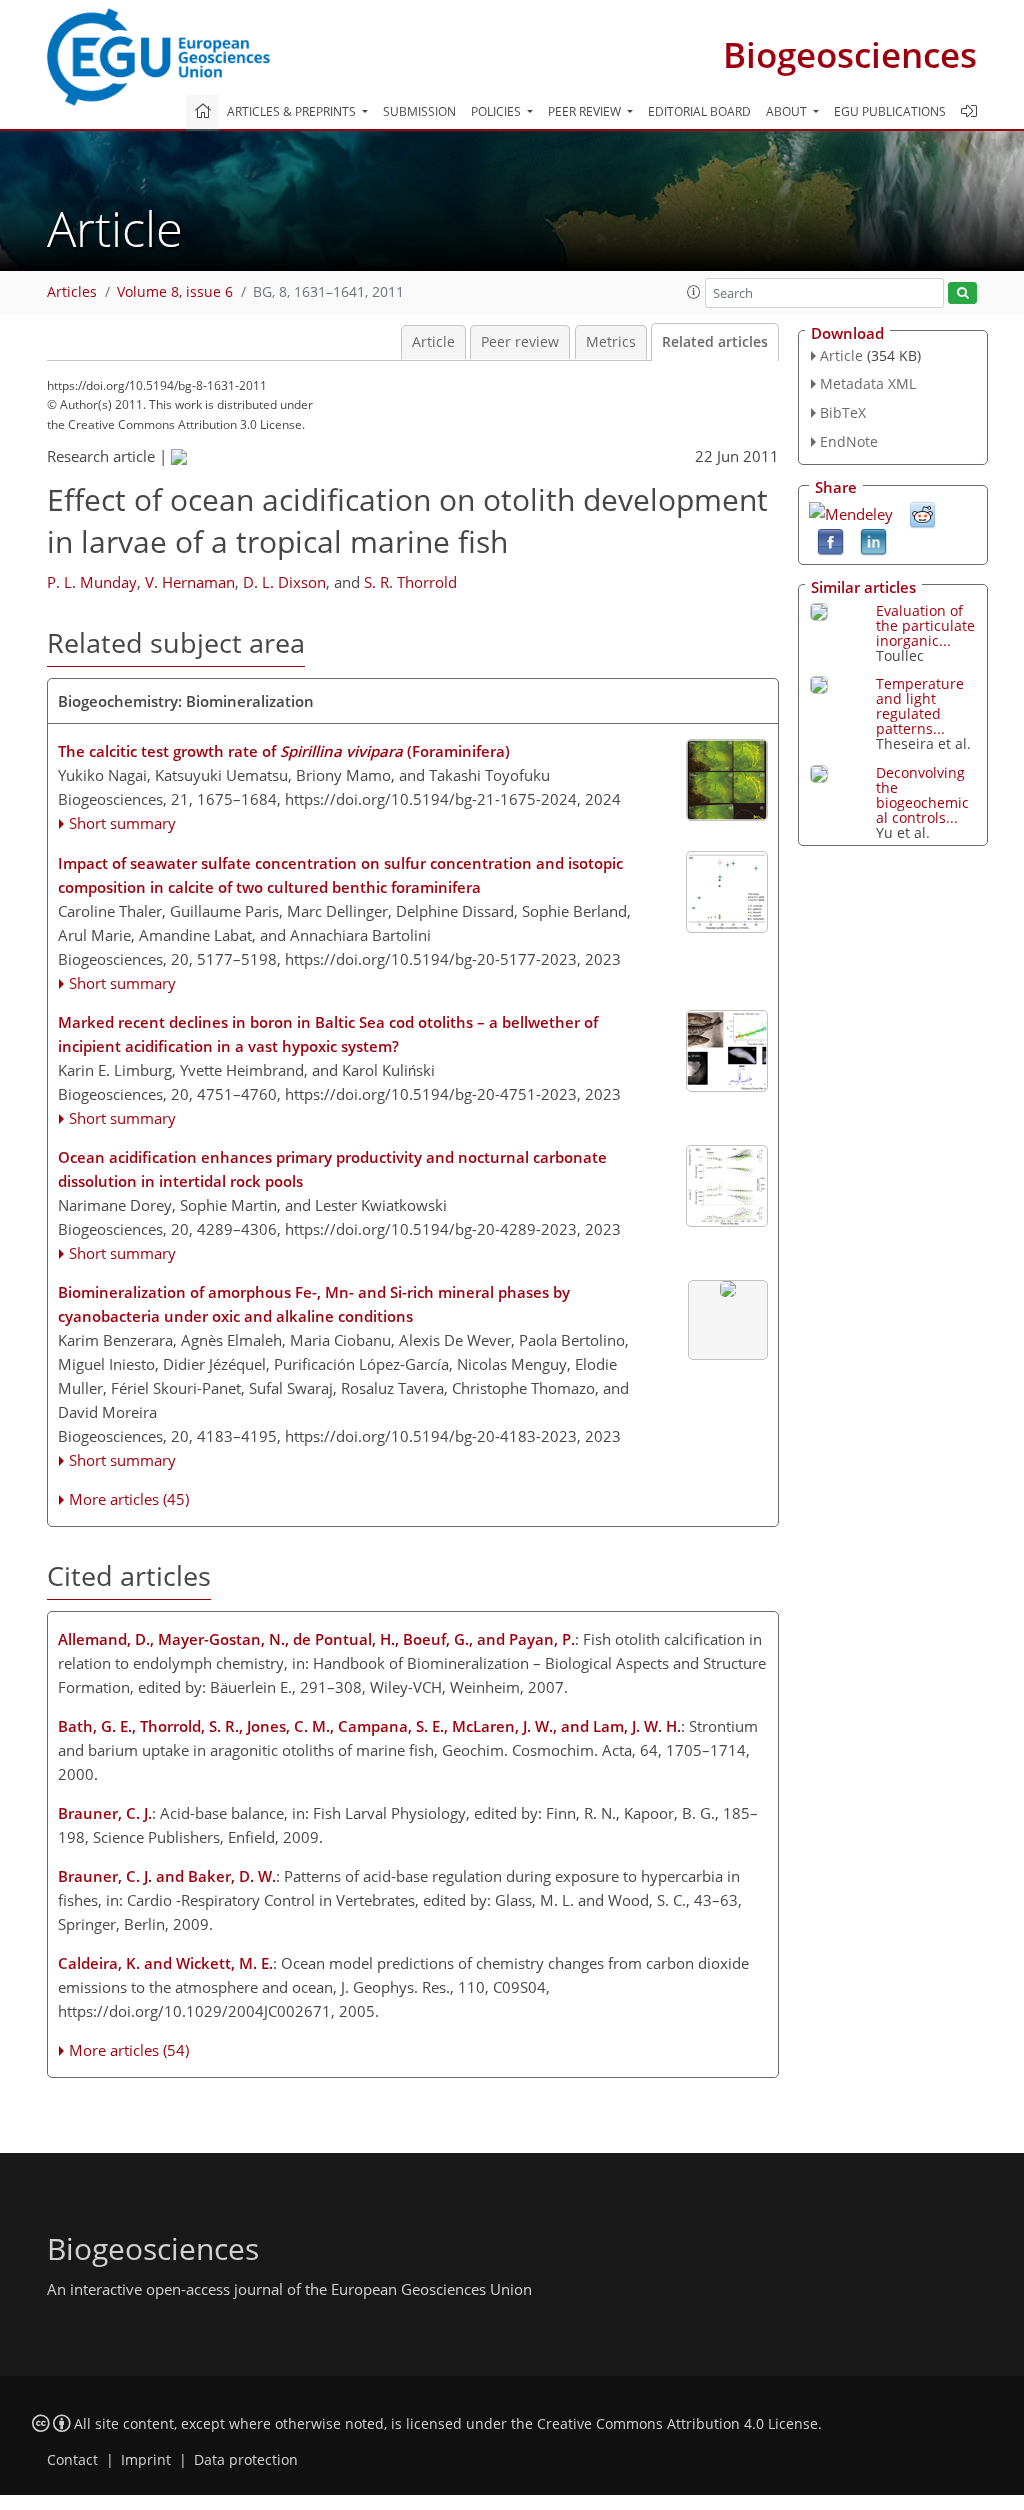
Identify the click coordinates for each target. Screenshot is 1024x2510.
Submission (419, 111)
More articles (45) (129, 1499)
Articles (72, 292)
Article (433, 342)
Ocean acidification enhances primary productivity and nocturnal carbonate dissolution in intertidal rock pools (332, 1169)
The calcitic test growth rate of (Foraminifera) (284, 751)
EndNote (849, 441)
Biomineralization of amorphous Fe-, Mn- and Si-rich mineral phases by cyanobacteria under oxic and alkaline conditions (314, 1304)
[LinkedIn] (873, 540)
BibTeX (843, 412)
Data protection (246, 2460)
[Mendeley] (851, 512)
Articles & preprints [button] (293, 111)
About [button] (788, 111)
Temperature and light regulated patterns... (920, 706)
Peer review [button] (586, 111)
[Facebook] (830, 540)
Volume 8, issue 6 (175, 292)
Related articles (715, 342)
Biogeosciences (850, 54)
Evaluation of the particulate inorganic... (925, 625)
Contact (72, 2460)
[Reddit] (922, 513)
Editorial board (699, 111)
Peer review (520, 342)
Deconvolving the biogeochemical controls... (922, 795)
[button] (694, 292)
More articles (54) (129, 2050)
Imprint (146, 2460)
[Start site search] (962, 293)
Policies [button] (497, 111)
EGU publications (890, 111)
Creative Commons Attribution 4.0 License (677, 2424)
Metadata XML (868, 383)
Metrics (611, 342)
